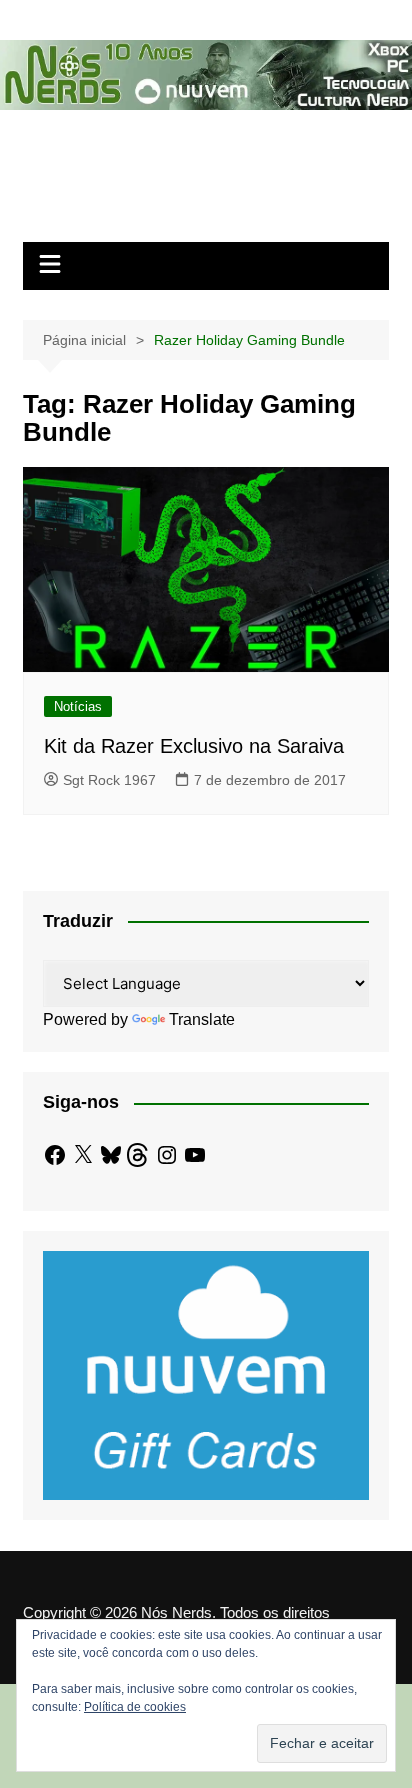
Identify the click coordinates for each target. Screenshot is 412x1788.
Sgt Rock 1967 (109, 780)
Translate (202, 1019)
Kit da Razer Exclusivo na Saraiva (194, 746)
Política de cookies (135, 1707)
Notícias (78, 706)
